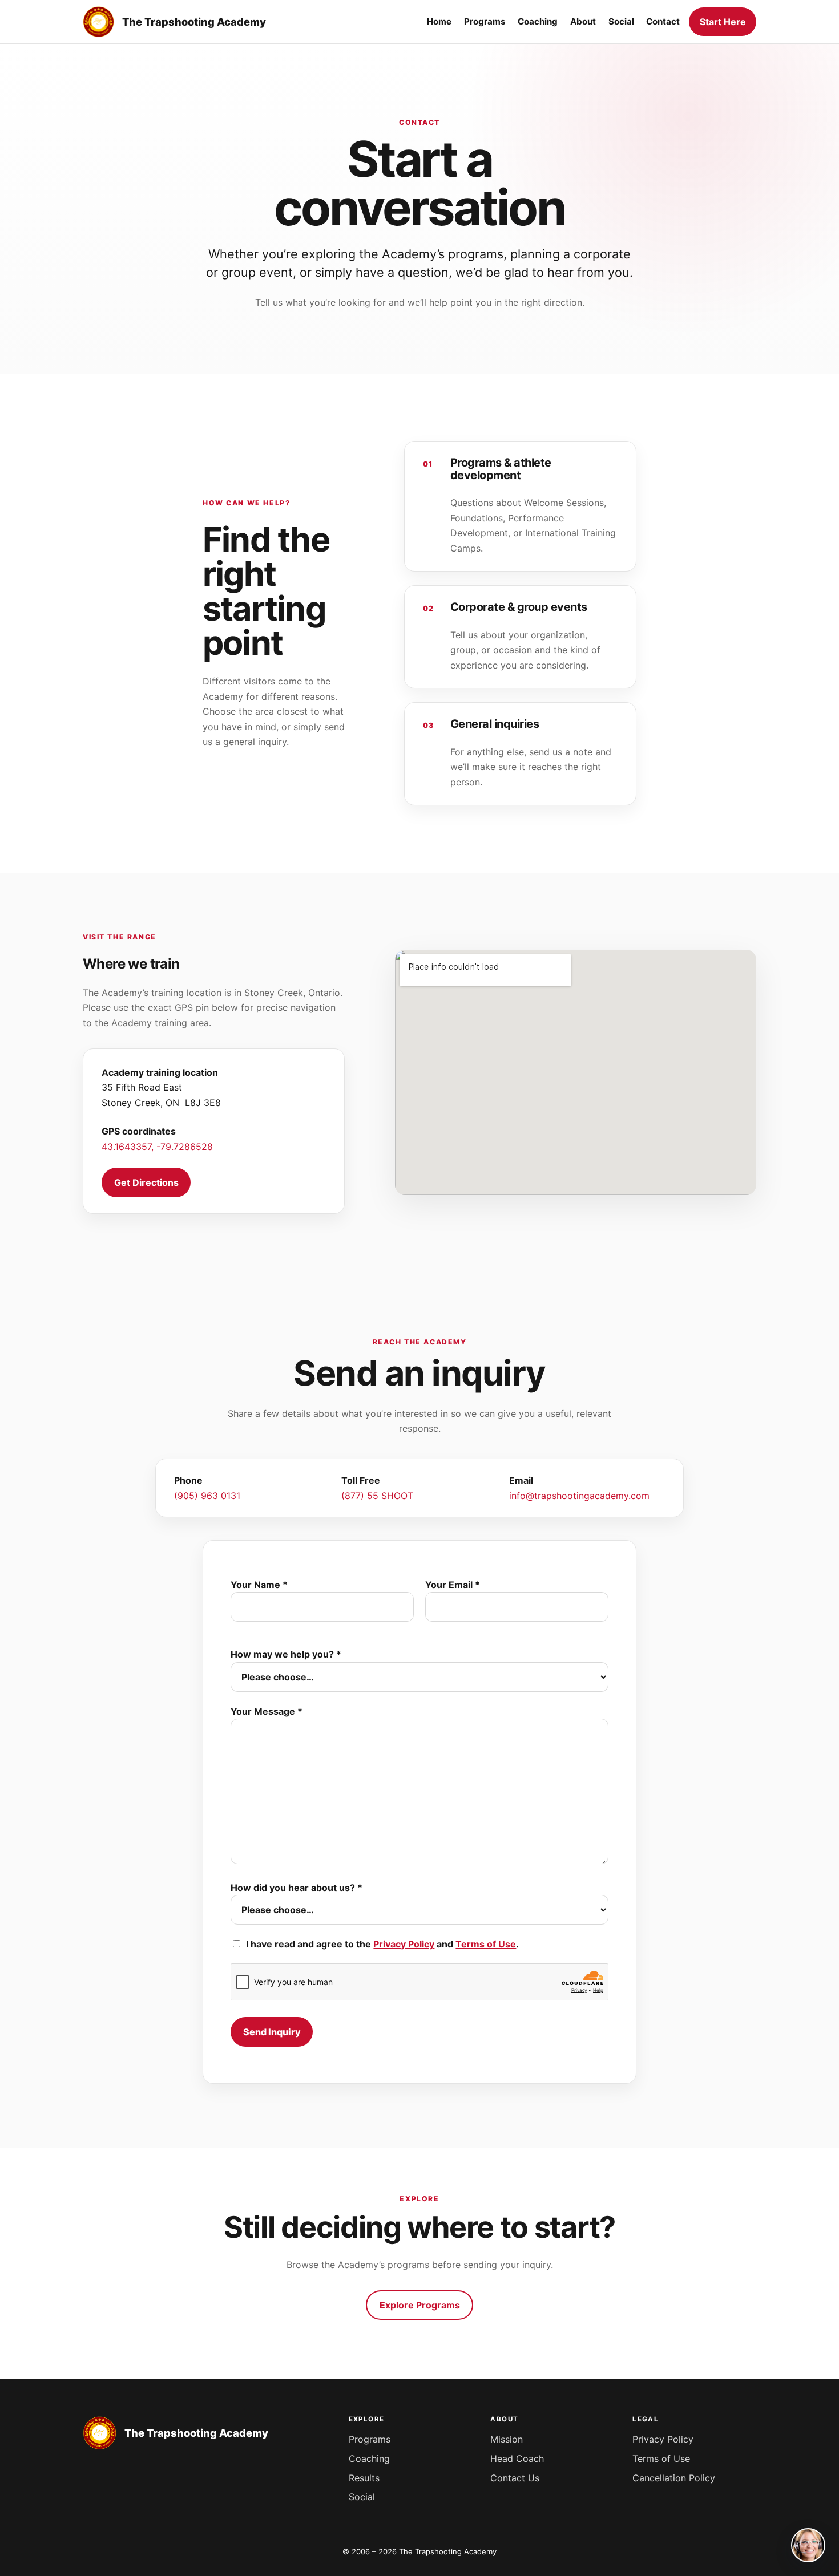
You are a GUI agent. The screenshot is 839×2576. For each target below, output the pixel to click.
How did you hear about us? (297, 1888)
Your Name (259, 1585)
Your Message (267, 1711)
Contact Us (515, 2478)
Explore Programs (420, 2305)
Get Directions (146, 1182)
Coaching (369, 2458)
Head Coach (517, 2458)
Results (364, 2478)
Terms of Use (486, 1944)
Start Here (723, 22)
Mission (507, 2439)
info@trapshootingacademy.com (579, 1496)
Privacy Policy (404, 1944)
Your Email (453, 1585)
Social (362, 2497)
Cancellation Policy (674, 2478)
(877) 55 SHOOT (377, 1496)
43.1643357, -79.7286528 (157, 1147)
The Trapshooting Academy (194, 22)
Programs (370, 2439)
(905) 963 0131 (207, 1496)
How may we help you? (286, 1654)
